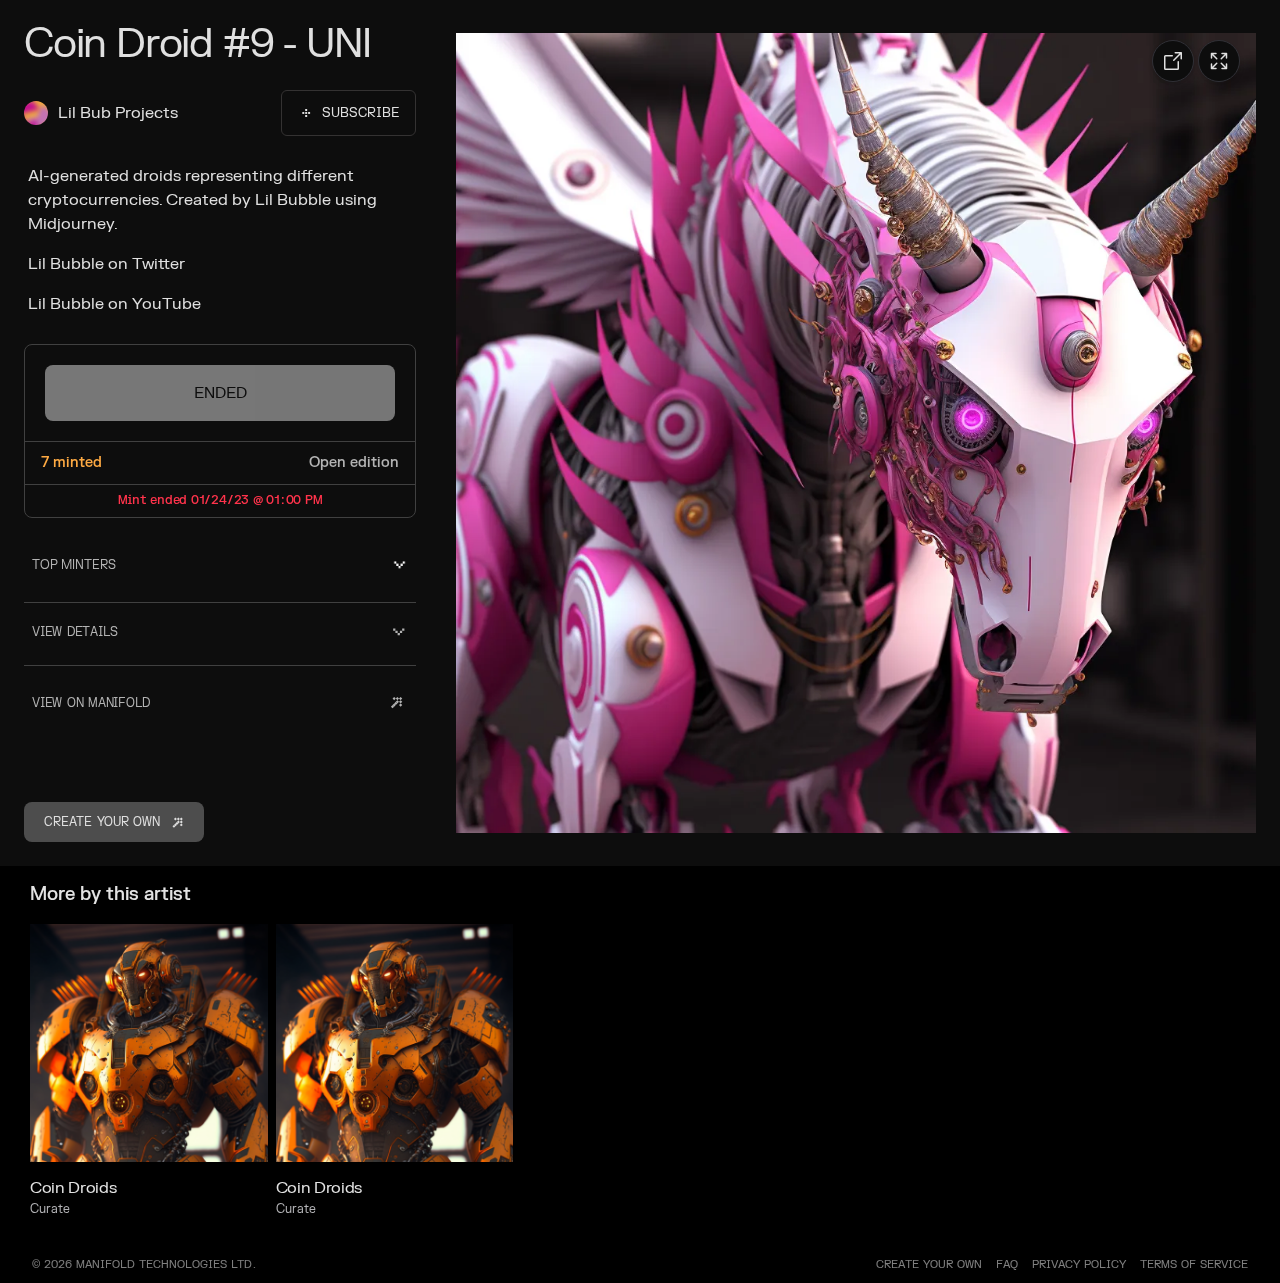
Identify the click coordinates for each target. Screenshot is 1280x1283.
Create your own (929, 1264)
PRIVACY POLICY (1079, 1264)
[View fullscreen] (1219, 61)
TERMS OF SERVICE (1194, 1264)
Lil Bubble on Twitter (106, 264)
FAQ (1007, 1264)
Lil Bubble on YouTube (114, 304)
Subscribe (360, 113)
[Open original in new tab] (1173, 61)
